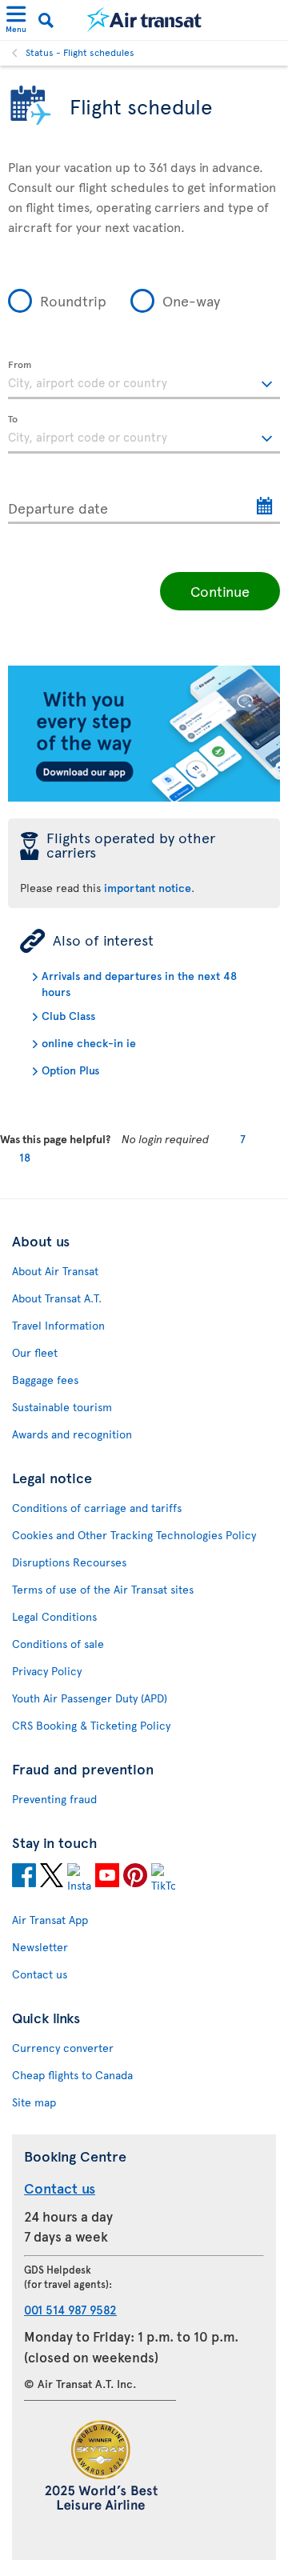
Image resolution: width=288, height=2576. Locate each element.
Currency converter (63, 2048)
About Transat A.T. (57, 1298)
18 (25, 1157)
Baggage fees (45, 1380)
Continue (220, 591)
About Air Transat (55, 1271)
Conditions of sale (58, 1644)
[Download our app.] (144, 797)
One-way (191, 300)
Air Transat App (50, 1920)
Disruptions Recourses (69, 1562)
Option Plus (70, 1070)
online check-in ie (89, 1043)
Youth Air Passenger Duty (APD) (90, 1698)
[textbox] (144, 380)
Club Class (68, 1016)
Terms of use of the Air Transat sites (103, 1589)
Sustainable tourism (62, 1407)
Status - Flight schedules (80, 52)
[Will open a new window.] (24, 1878)
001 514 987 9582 (70, 2309)
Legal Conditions (54, 1616)
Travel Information (58, 1325)
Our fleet (35, 1352)
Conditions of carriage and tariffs (97, 1508)
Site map (34, 2102)
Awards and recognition (72, 1434)
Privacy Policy (47, 1671)
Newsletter (40, 1947)
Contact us (40, 1974)
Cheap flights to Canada (72, 2075)
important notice (148, 888)
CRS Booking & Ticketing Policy (91, 1725)
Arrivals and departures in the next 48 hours (139, 984)
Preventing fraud (54, 1799)
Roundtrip (73, 300)
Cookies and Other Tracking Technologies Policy (134, 1535)
